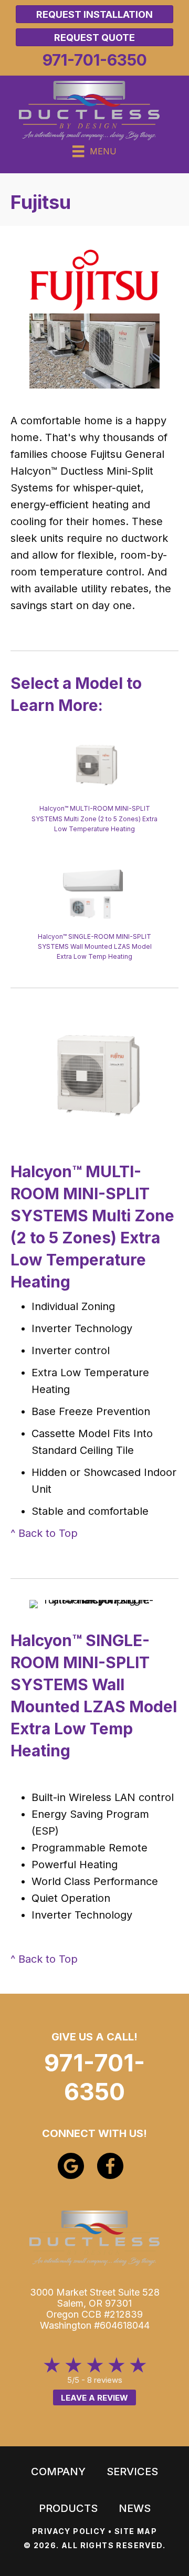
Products (68, 2508)
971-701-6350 (94, 2077)
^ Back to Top (44, 1533)
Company (58, 2472)
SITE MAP (136, 2531)
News (135, 2508)
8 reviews (105, 2380)
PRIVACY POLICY (69, 2531)
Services (132, 2472)
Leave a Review (94, 2398)
